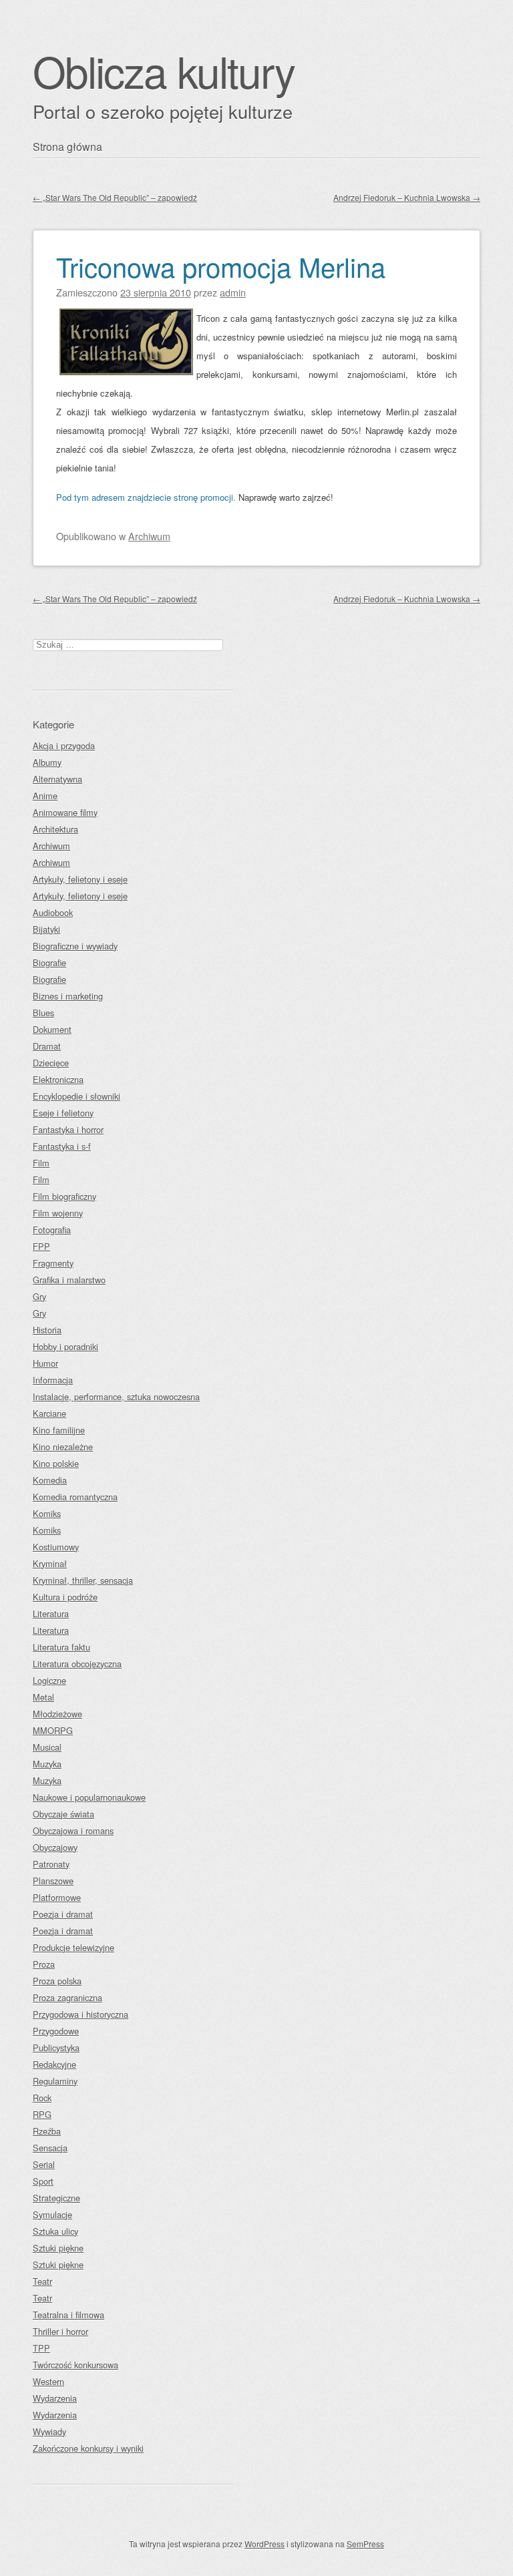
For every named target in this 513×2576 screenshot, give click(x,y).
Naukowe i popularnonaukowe (89, 1797)
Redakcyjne (54, 2064)
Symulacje (52, 2214)
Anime (45, 796)
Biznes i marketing (68, 996)
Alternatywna (57, 779)
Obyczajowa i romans (73, 1831)
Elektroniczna (58, 1079)
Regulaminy (55, 2081)
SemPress (365, 2544)
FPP (41, 1246)
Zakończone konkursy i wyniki (88, 2448)
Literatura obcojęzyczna (77, 1664)
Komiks (47, 1513)
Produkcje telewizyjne (73, 1947)
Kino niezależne (63, 1447)
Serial (44, 2164)
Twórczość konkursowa (75, 2365)
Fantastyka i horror (68, 1129)
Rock (42, 2098)
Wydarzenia (55, 2398)
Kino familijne (59, 1430)
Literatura (51, 1614)
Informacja (53, 1380)
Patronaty (51, 1864)
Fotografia (52, 1230)
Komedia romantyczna (75, 1497)
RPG (42, 2114)
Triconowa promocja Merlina (221, 266)
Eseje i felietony (63, 1113)
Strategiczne (56, 2198)
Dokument (52, 1029)
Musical (47, 1747)
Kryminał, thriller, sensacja (83, 1580)
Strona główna (67, 147)
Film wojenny (58, 1213)
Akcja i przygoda (64, 745)
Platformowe (57, 1897)
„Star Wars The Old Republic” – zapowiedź (115, 197)
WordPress (265, 2544)
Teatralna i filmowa (68, 2315)
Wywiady (49, 2431)
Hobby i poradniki (65, 1346)
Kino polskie (56, 1463)
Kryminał (50, 1563)
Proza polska (57, 1981)
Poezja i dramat (63, 1914)
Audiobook (53, 912)
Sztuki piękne (58, 2248)
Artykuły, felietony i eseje (80, 879)
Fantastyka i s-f (62, 1146)
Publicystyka (56, 2048)
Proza (44, 1964)
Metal (43, 1697)
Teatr (42, 2281)
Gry (39, 1296)
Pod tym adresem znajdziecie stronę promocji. (146, 497)
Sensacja (50, 2148)
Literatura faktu (61, 1647)
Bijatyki (46, 929)
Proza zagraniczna (67, 1997)
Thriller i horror (60, 2331)
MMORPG (53, 1730)
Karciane (49, 1413)
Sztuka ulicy (55, 2231)
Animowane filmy (65, 812)
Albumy (47, 762)
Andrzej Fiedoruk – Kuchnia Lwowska (407, 197)
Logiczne (49, 1680)
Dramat (47, 1046)
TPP (41, 2348)
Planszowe (53, 1881)
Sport (43, 2181)
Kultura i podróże (65, 1597)
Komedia (50, 1480)
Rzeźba (47, 2131)
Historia (47, 1330)
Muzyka (47, 1764)
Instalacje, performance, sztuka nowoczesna (116, 1397)
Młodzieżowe (57, 1714)
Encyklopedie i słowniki (76, 1096)
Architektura (55, 829)
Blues (43, 1013)
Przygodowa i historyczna (80, 2014)
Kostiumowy (56, 1547)
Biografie (49, 962)
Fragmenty (53, 1263)
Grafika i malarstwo (69, 1280)
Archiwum (149, 536)
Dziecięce (51, 1063)
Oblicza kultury (164, 70)
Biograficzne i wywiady (75, 946)
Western (48, 2381)
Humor (45, 1363)
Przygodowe (56, 2031)
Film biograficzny (64, 1196)
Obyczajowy (55, 1847)
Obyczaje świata (63, 1814)
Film (41, 1163)
